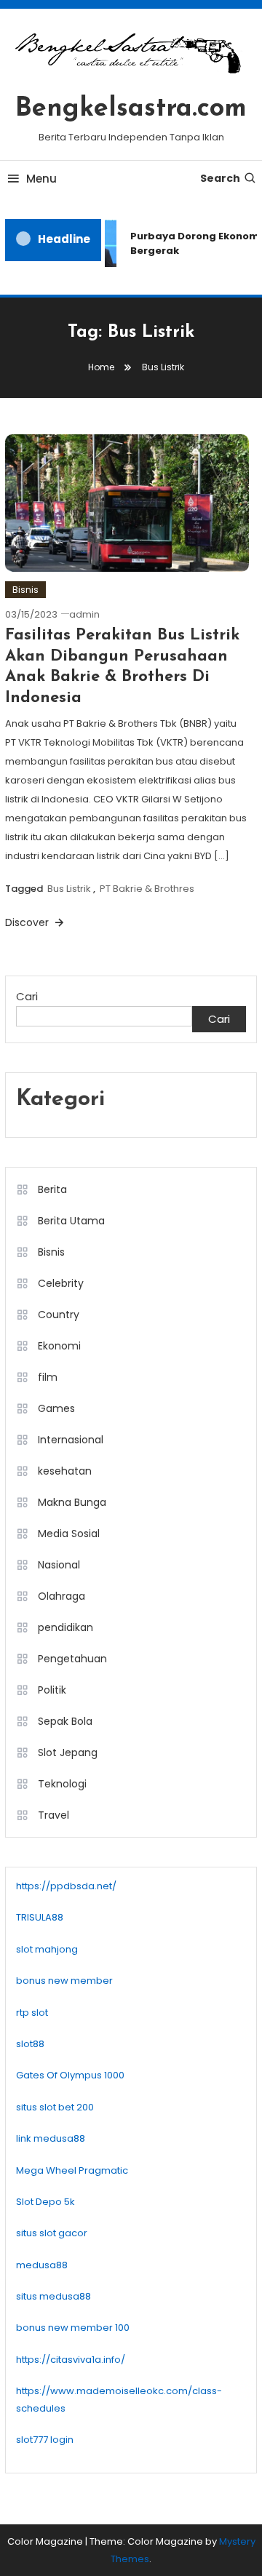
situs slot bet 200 (55, 2107)
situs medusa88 (53, 2296)
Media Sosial (69, 1534)
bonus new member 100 (73, 2328)
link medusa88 (51, 2138)
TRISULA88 (40, 1917)
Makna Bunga (72, 1502)
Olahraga (61, 1596)
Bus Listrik (69, 889)
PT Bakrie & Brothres (147, 889)
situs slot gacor (52, 2233)
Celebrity (61, 1283)
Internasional (71, 1440)
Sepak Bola (65, 1721)
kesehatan (65, 1471)
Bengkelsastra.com (131, 109)
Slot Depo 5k (45, 2202)
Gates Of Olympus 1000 (70, 2075)
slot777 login (45, 2440)
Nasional (59, 1565)
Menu (41, 179)
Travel (53, 1815)
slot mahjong (47, 1949)
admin (84, 614)
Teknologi (62, 1784)
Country (59, 1315)
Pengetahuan (72, 1659)
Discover (28, 922)
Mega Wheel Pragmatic (72, 2170)
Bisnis (25, 590)
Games (56, 1408)
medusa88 (42, 2265)
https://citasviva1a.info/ (71, 2360)
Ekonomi (59, 1346)
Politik (52, 1690)
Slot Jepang (68, 1752)
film (48, 1377)
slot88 (30, 2044)
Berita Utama (71, 1221)
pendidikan (65, 1627)
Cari (27, 996)
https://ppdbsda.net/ (66, 1886)
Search (220, 178)
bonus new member (64, 1981)
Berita (52, 1189)
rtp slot (32, 2013)
